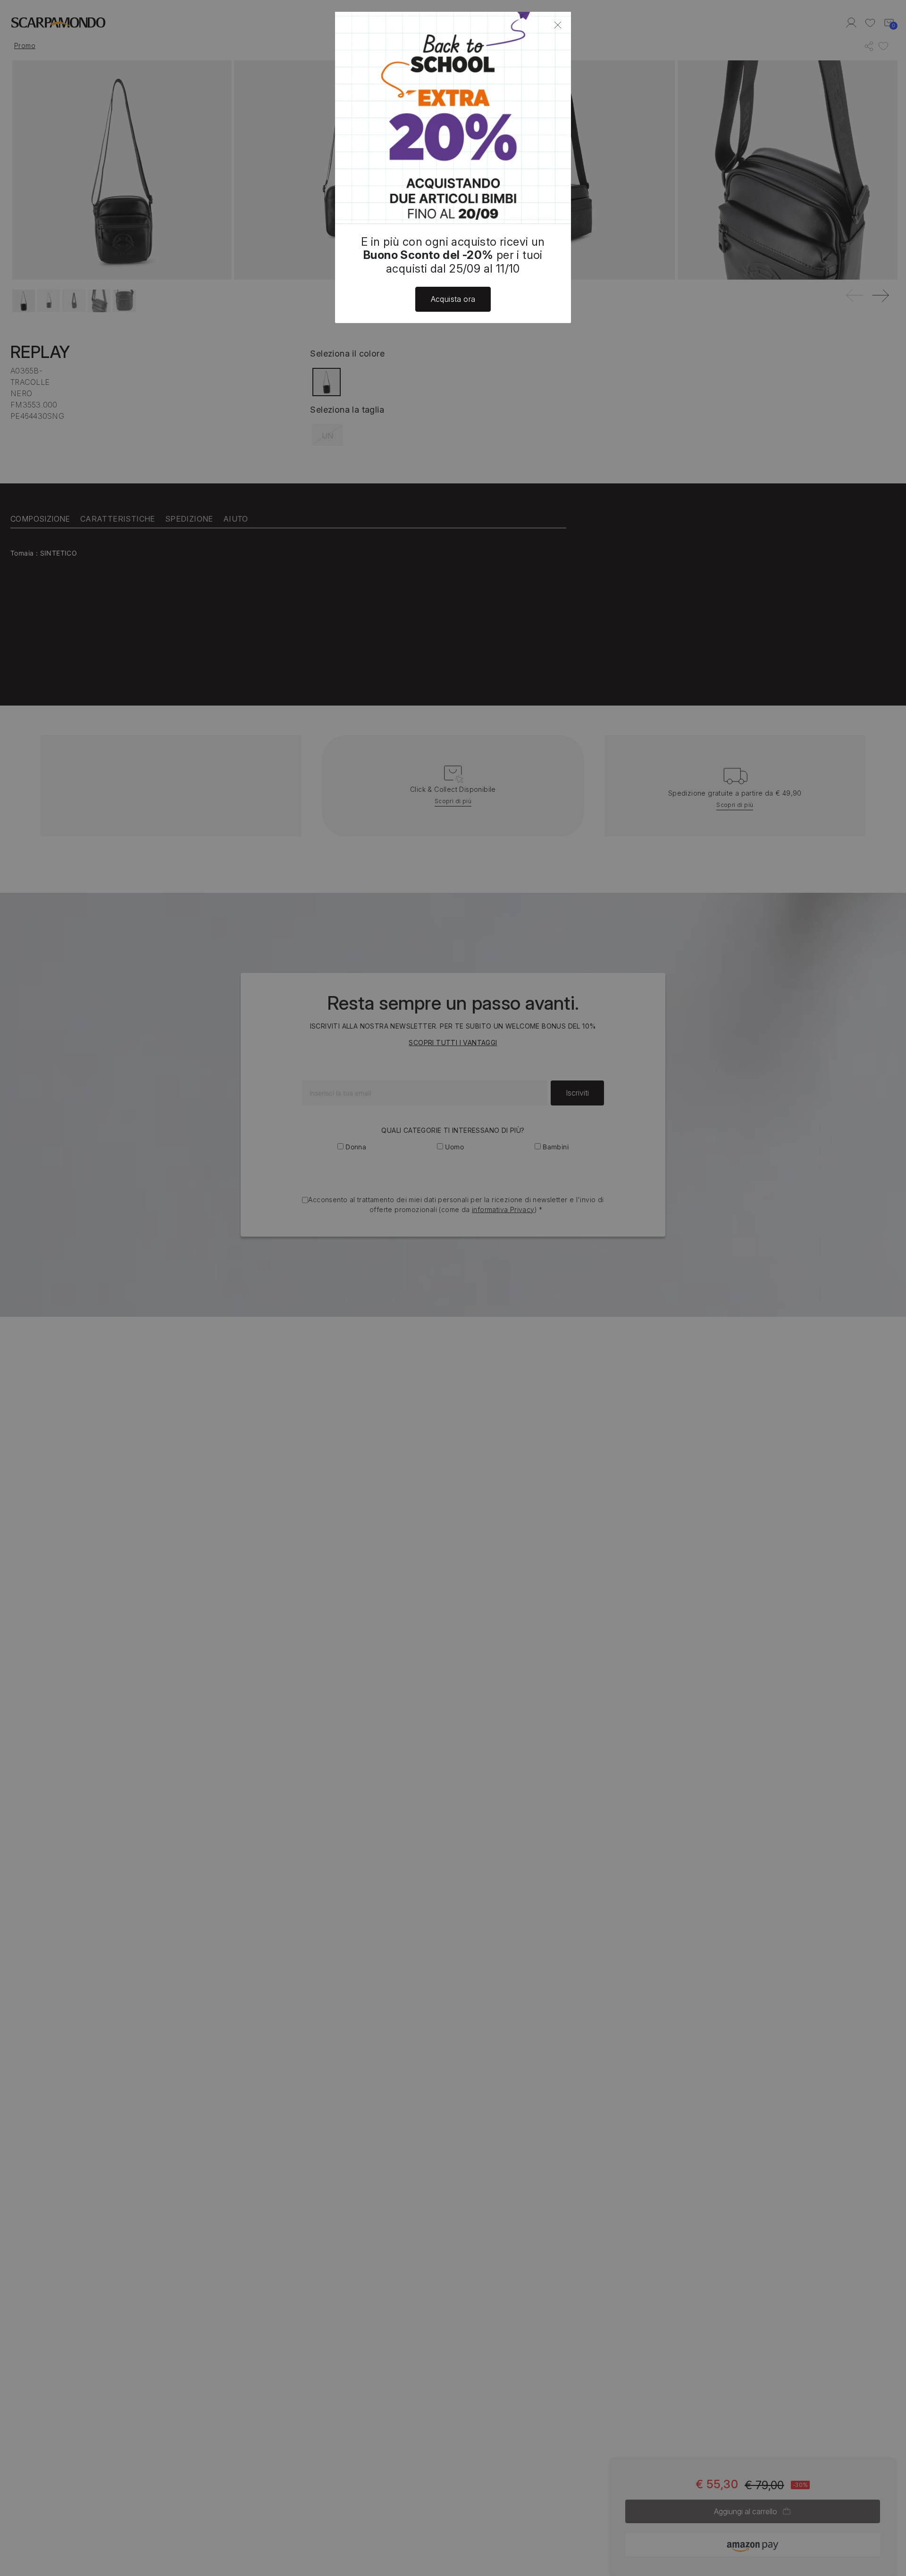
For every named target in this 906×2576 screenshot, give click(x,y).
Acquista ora (453, 299)
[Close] (558, 25)
